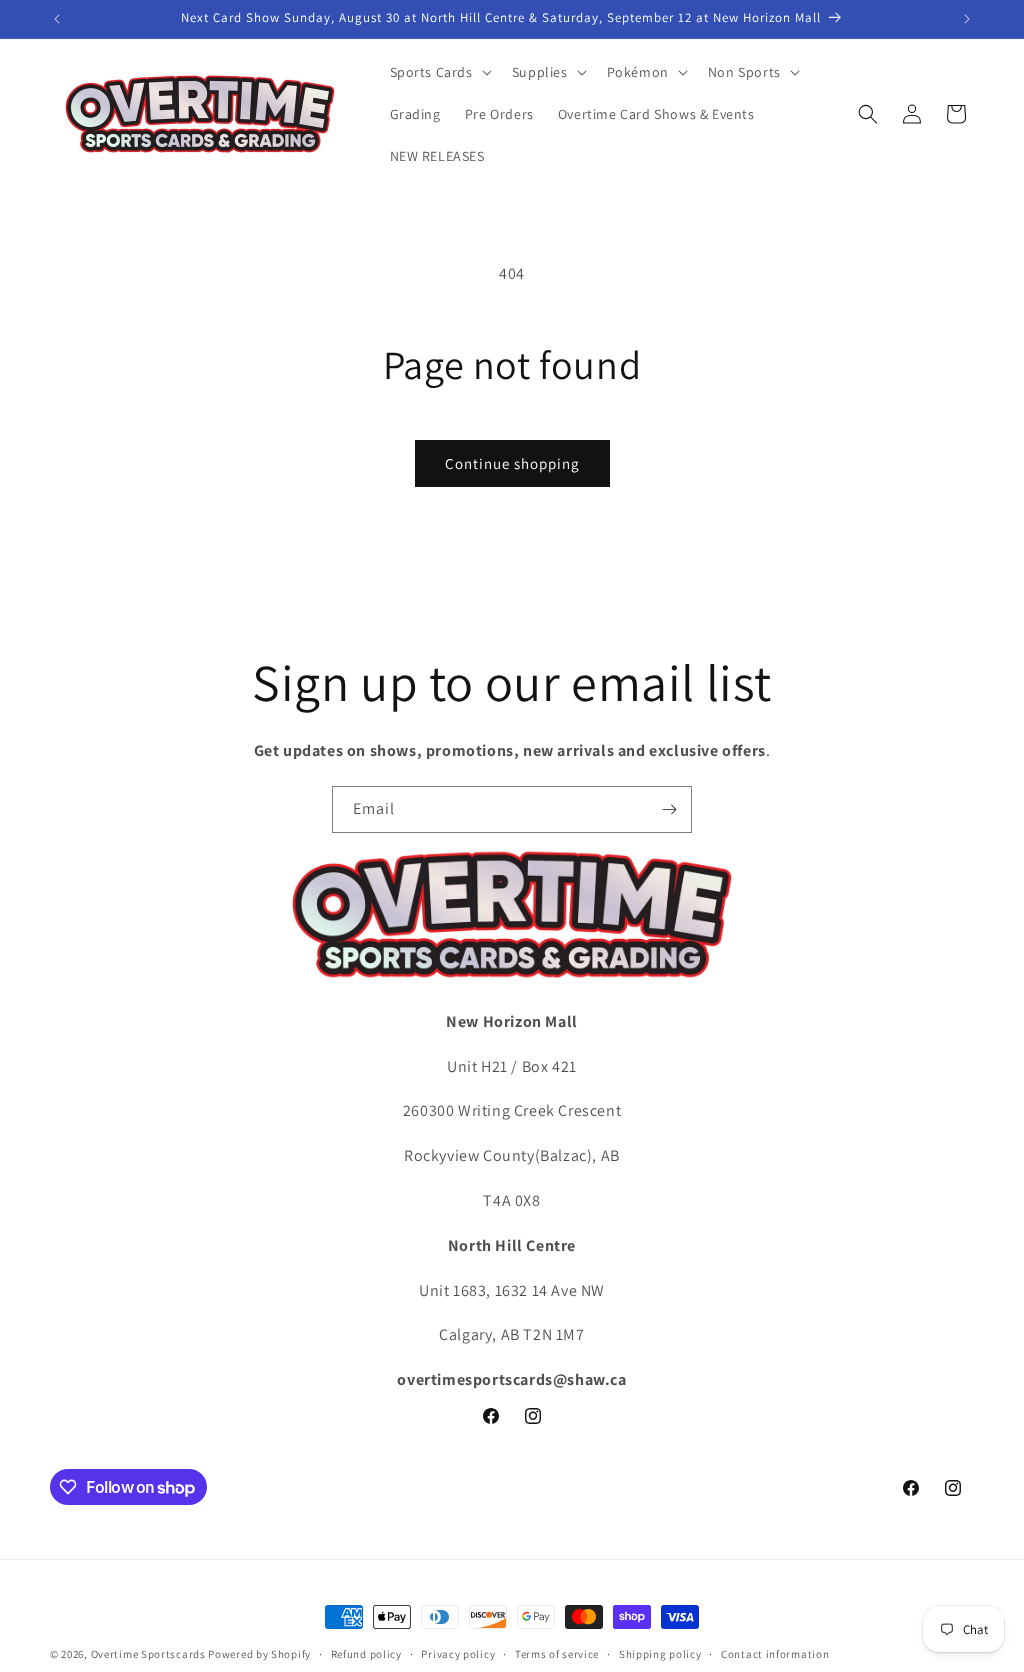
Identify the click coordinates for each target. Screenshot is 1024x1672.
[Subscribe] (669, 809)
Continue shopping (512, 463)
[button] (439, 72)
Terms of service (557, 1654)
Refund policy (366, 1654)
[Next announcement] (967, 19)
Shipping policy (660, 1654)
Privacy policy (458, 1654)
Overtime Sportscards (148, 1654)
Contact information (775, 1654)
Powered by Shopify (259, 1654)
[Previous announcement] (57, 19)
